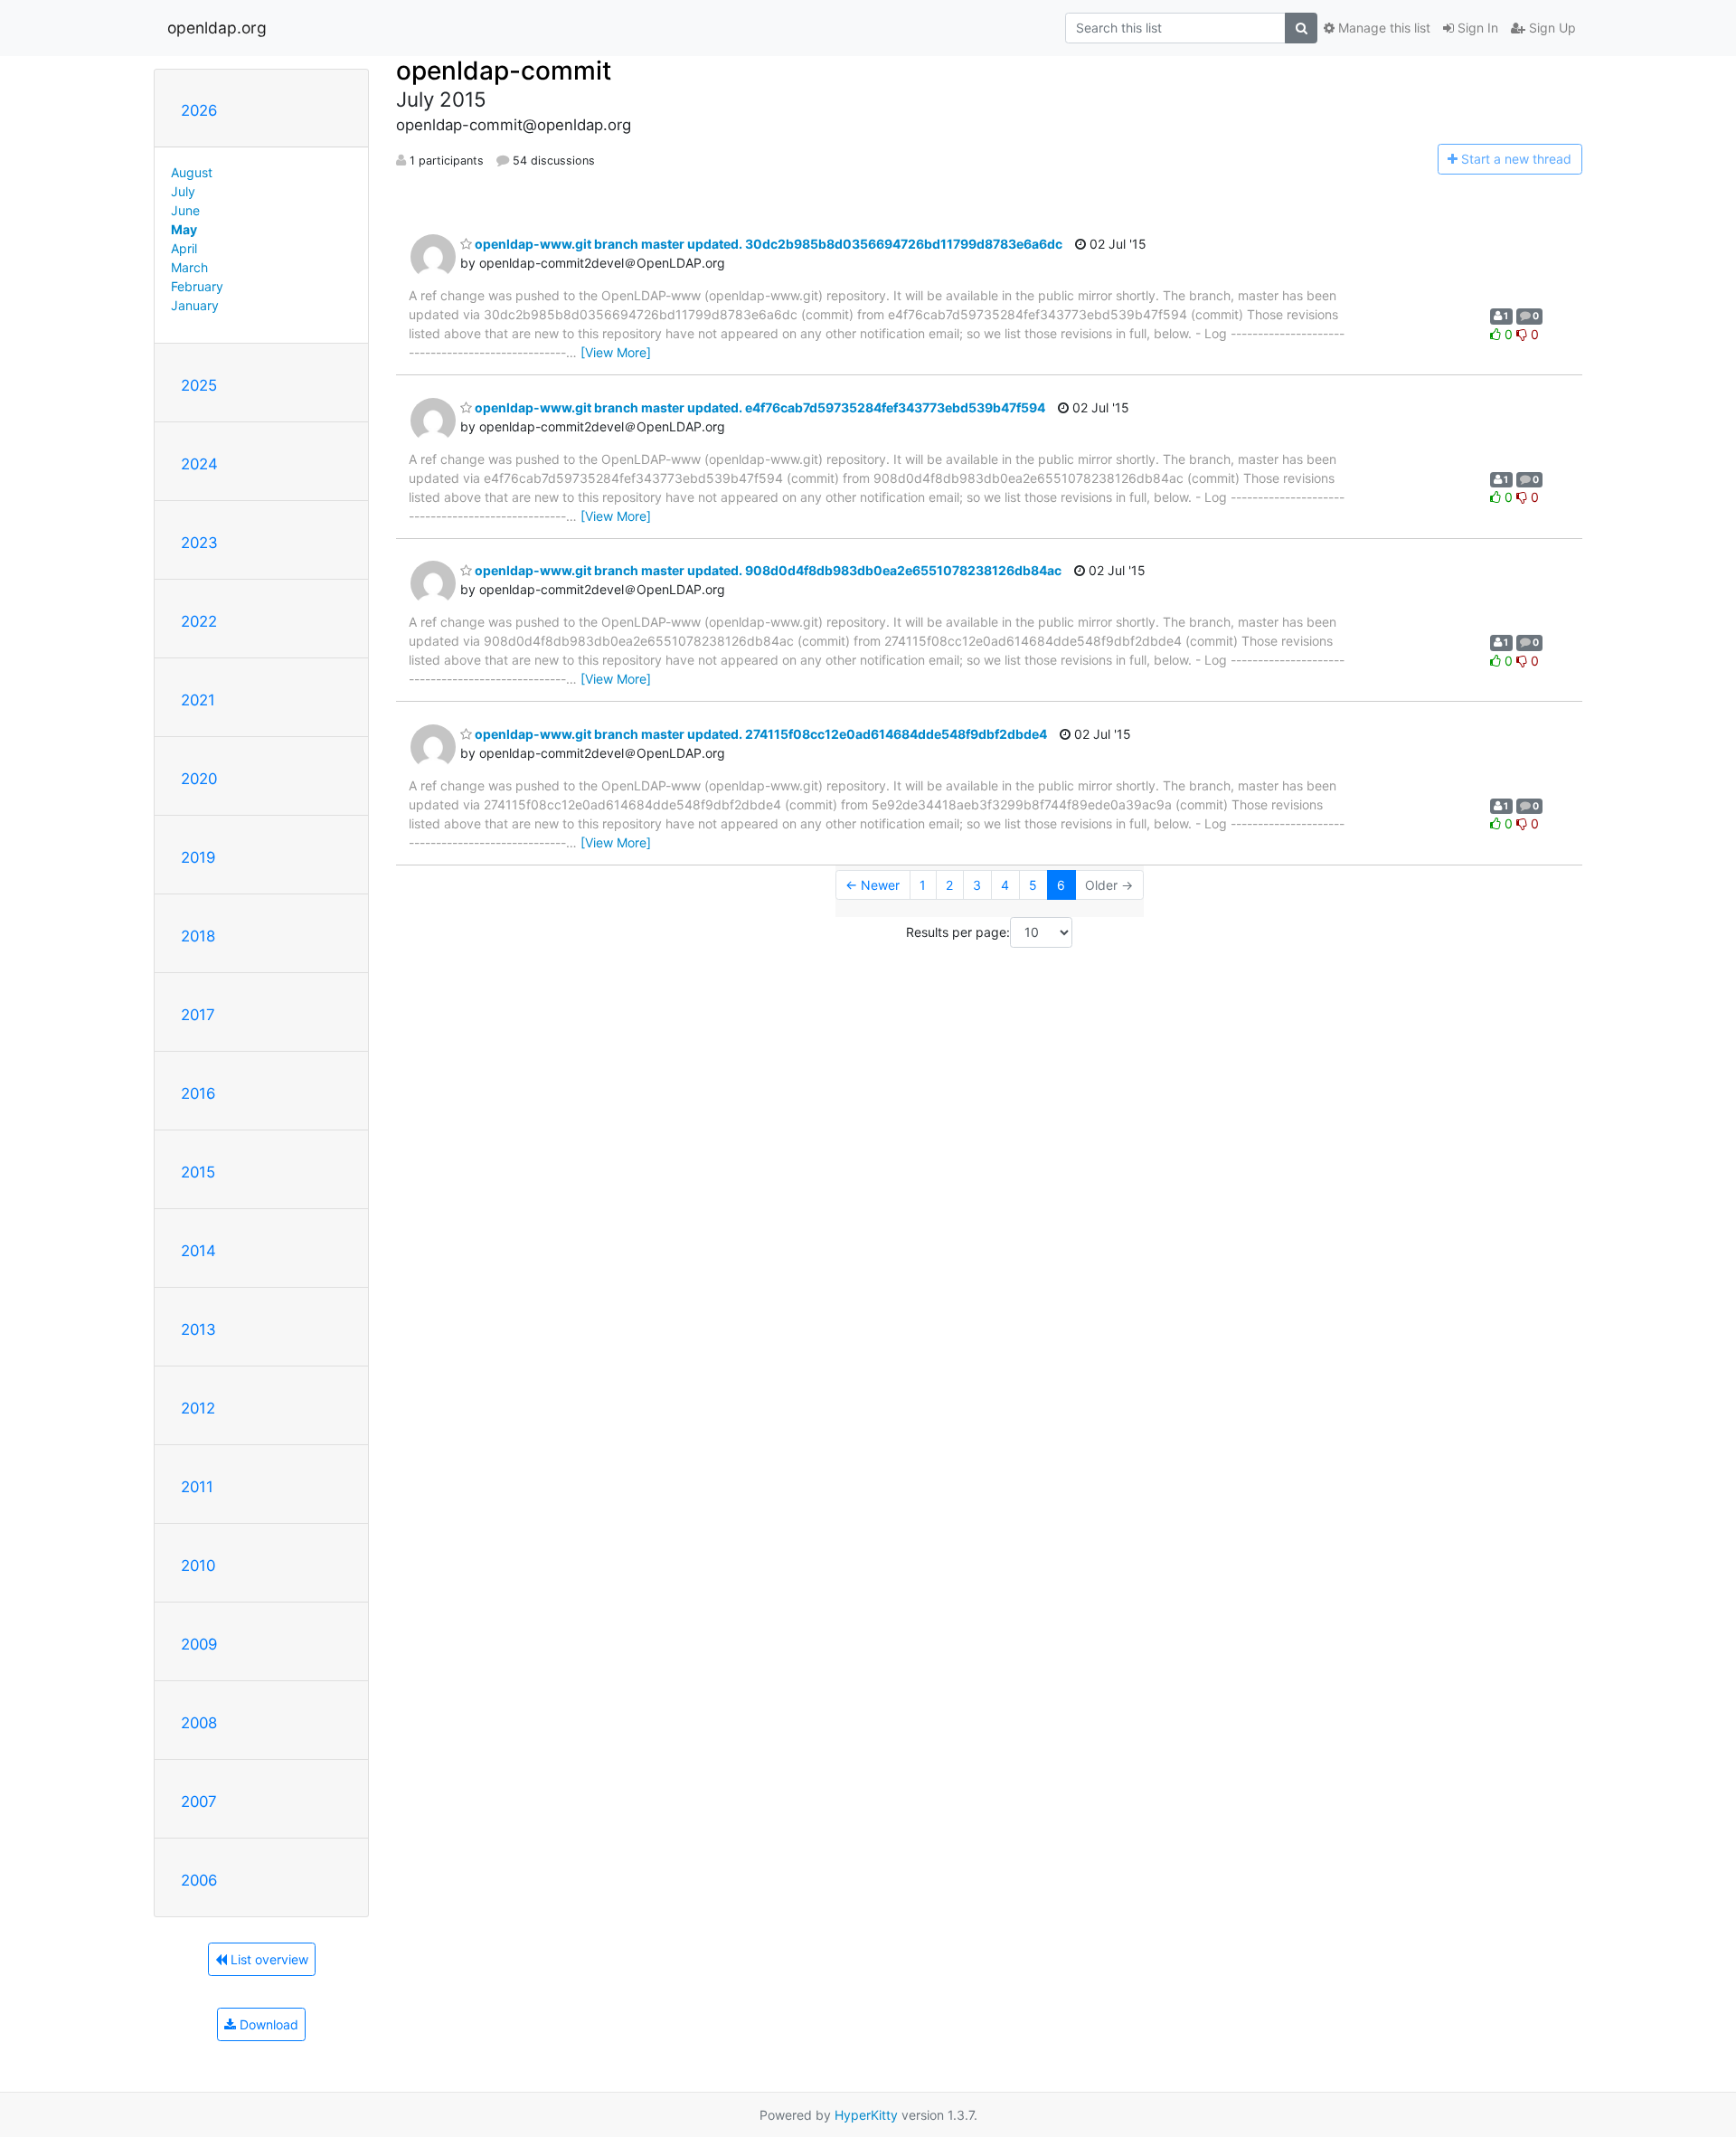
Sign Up (1551, 28)
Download (267, 2024)
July (183, 191)
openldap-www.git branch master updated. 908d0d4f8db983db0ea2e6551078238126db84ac (767, 570)
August (192, 172)
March (189, 267)
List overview (268, 1959)
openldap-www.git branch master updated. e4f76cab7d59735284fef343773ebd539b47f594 (759, 407)
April (184, 248)
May (184, 229)
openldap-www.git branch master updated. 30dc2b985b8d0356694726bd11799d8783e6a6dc (767, 244)
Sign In (1476, 28)
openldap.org (217, 28)
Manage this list (1382, 28)
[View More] (616, 352)
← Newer (873, 885)
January (195, 305)
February (197, 286)
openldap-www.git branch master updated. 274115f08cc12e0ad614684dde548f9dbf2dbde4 (759, 734)
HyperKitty (866, 2115)
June (185, 210)
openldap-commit (504, 71)
